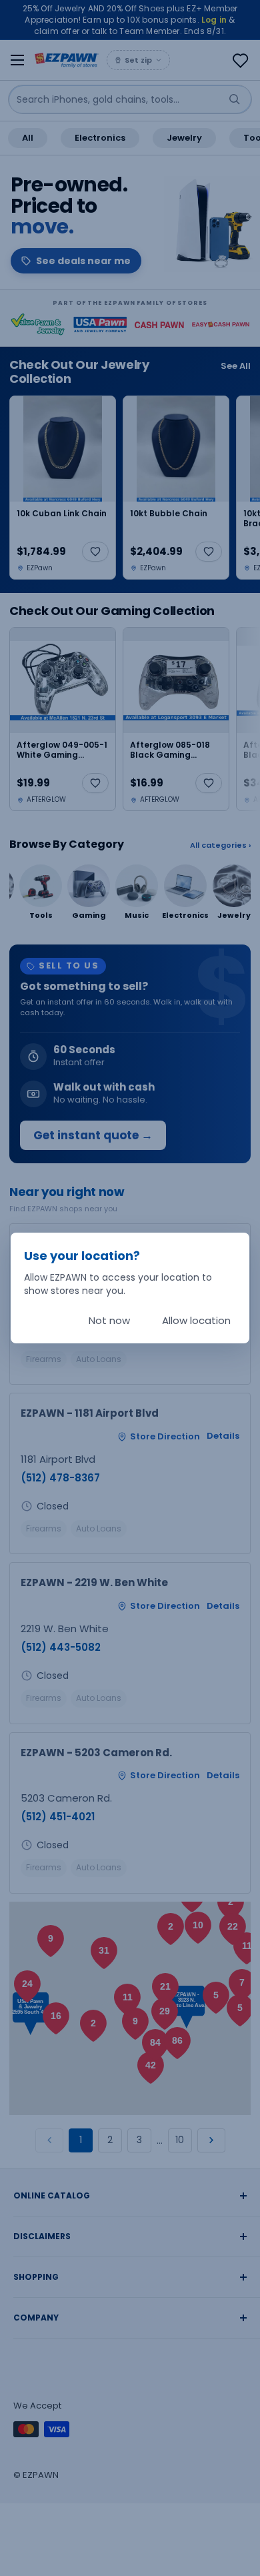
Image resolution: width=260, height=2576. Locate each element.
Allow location (196, 1320)
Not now (109, 1320)
